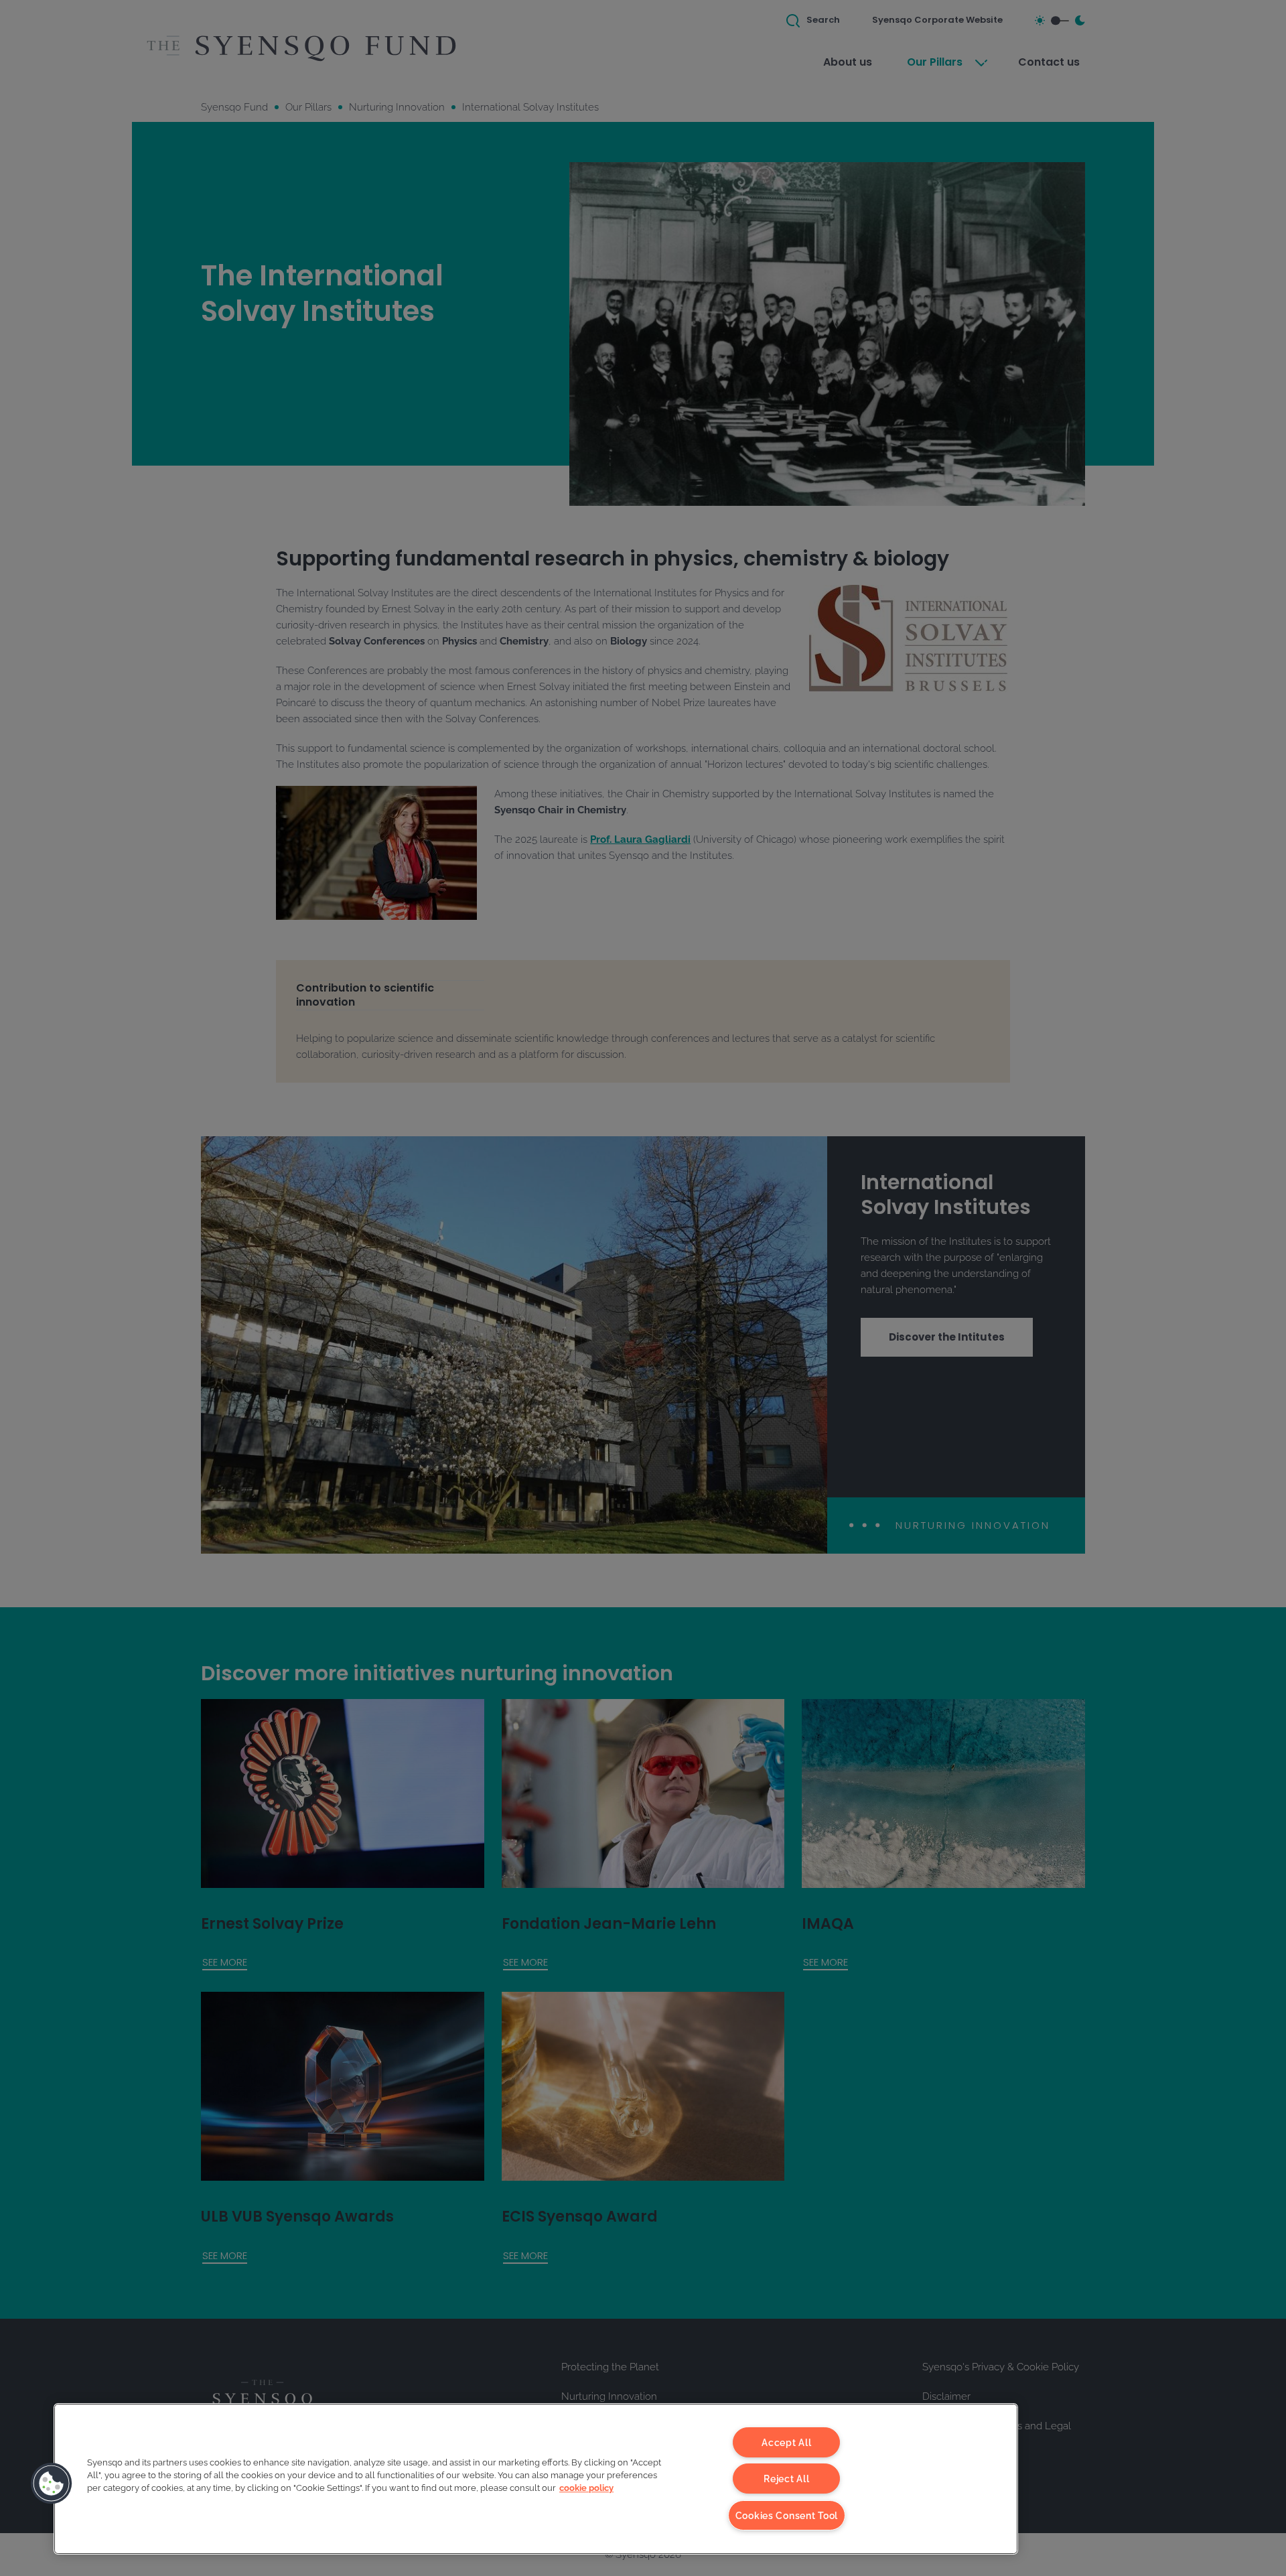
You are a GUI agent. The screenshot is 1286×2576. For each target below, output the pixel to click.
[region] (536, 2479)
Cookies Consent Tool (787, 2515)
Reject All (786, 2479)
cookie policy (586, 2488)
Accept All (786, 2442)
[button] (52, 2484)
